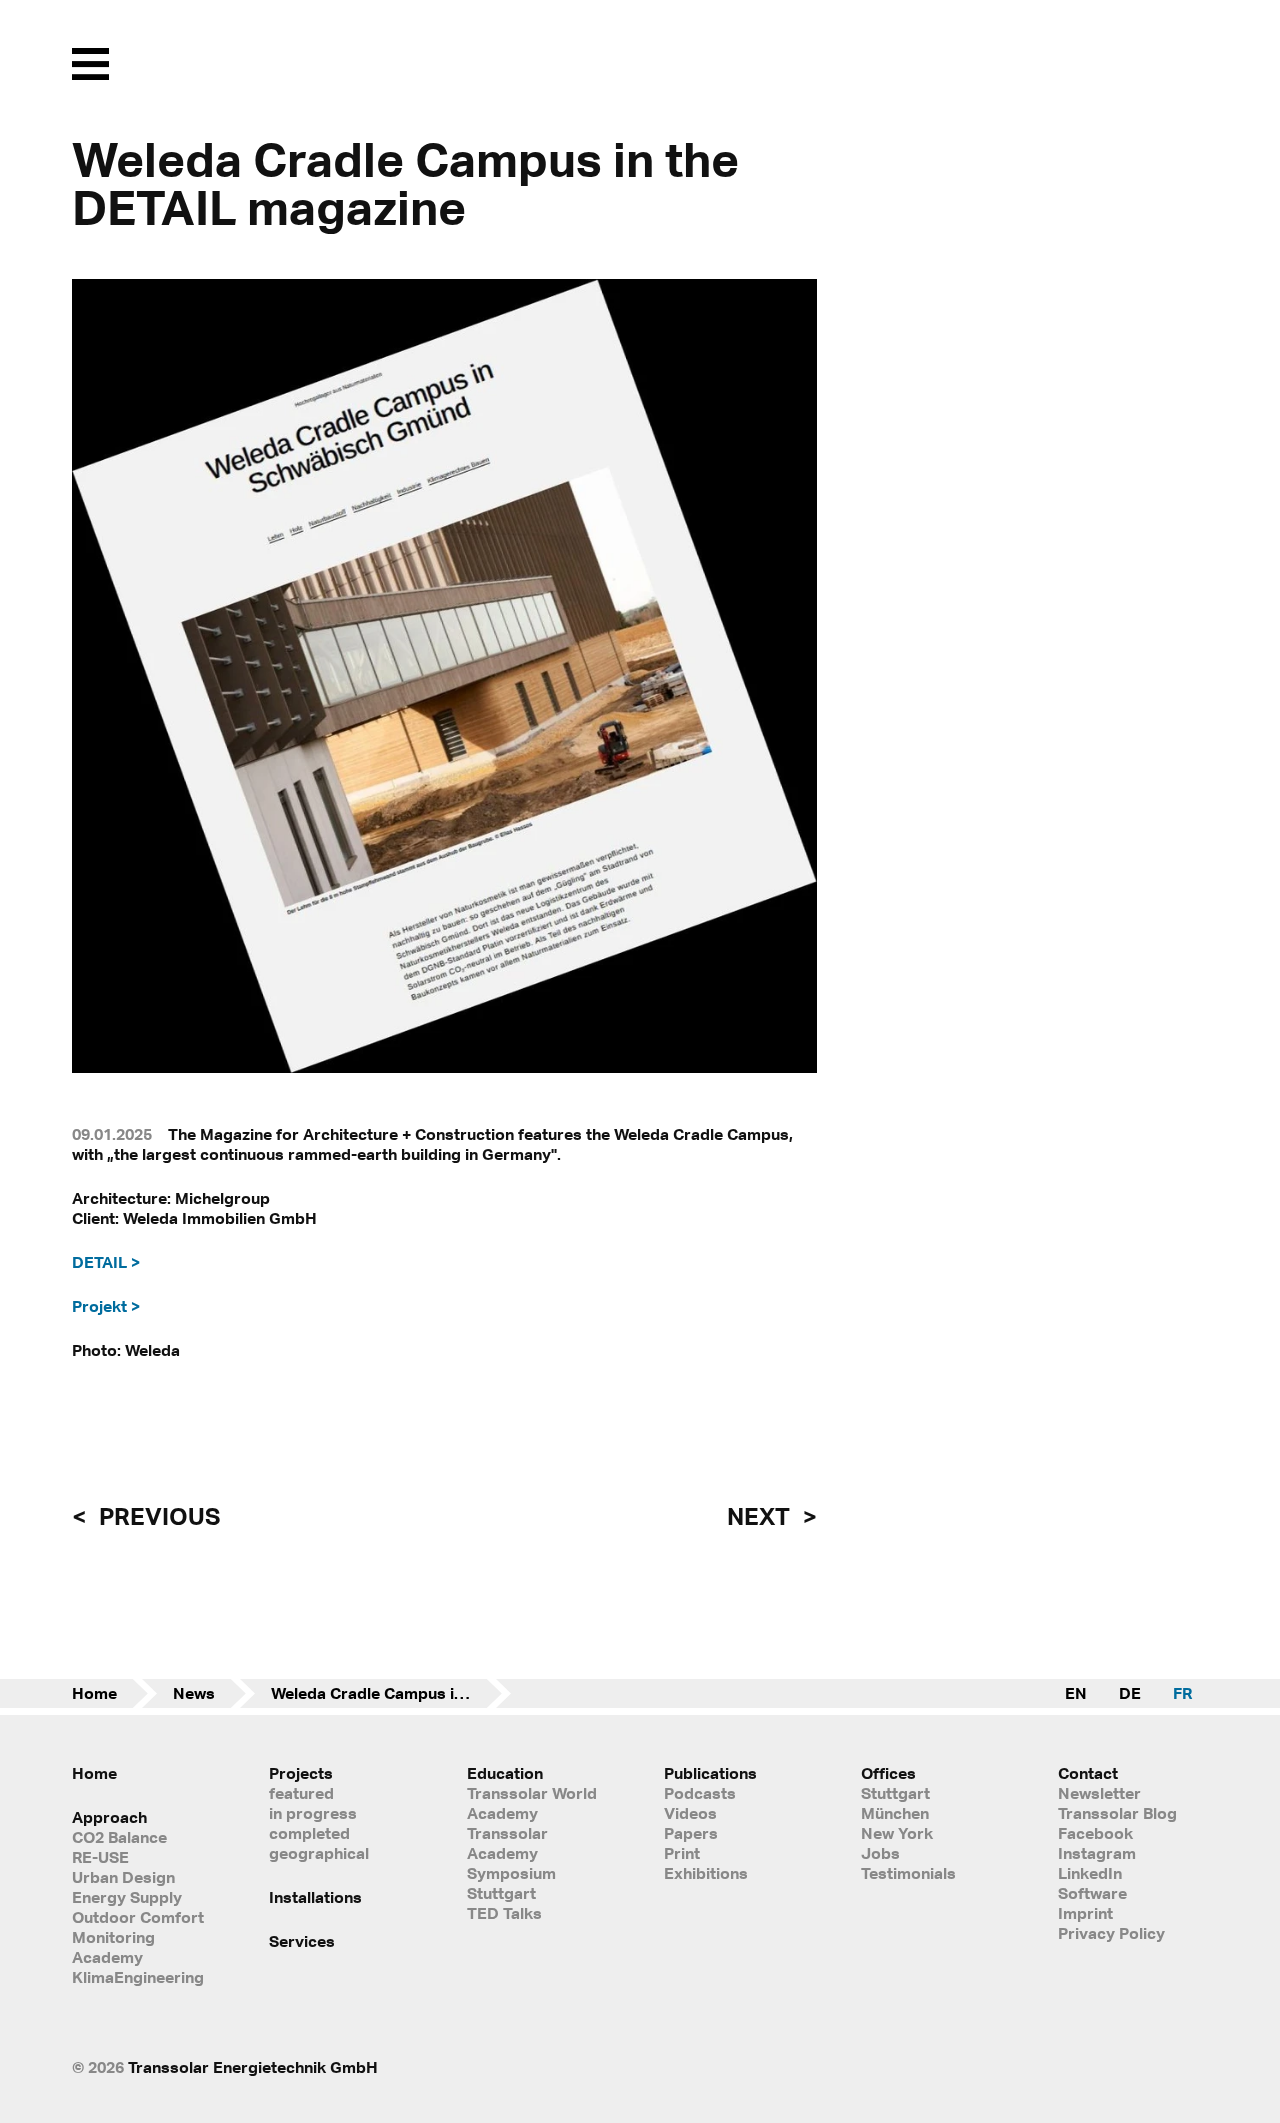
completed (309, 1833)
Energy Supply (127, 1897)
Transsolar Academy (507, 1843)
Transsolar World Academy (532, 1803)
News (194, 1693)
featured (301, 1793)
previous (157, 1516)
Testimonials (908, 1873)
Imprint (1085, 1913)
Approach (109, 1817)
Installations (315, 1897)
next (761, 1516)
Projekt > (106, 1306)
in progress (313, 1813)
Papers (691, 1833)
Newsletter (1099, 1793)
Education (505, 1773)
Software (1092, 1893)
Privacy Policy (1111, 1933)
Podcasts (700, 1793)
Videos (690, 1813)
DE (1130, 1693)
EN (1076, 1693)
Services (302, 1941)
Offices (888, 1773)
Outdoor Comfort (138, 1917)
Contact (1088, 1773)
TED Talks (504, 1913)
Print (682, 1853)
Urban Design (123, 1877)
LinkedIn (1090, 1873)
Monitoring (113, 1937)
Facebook (1095, 1833)
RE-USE (100, 1857)
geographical (319, 1853)
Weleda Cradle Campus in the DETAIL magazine (391, 1693)
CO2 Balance (119, 1837)
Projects (301, 1773)
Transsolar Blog (1117, 1813)
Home (94, 1693)
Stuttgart (895, 1793)
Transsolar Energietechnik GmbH (253, 2067)
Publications (710, 1773)
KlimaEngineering (138, 1977)
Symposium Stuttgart (511, 1883)
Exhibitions (706, 1873)
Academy (107, 1957)
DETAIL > (106, 1262)
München (895, 1813)
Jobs (880, 1853)
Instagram (1097, 1853)
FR (1182, 1693)
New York (897, 1833)
